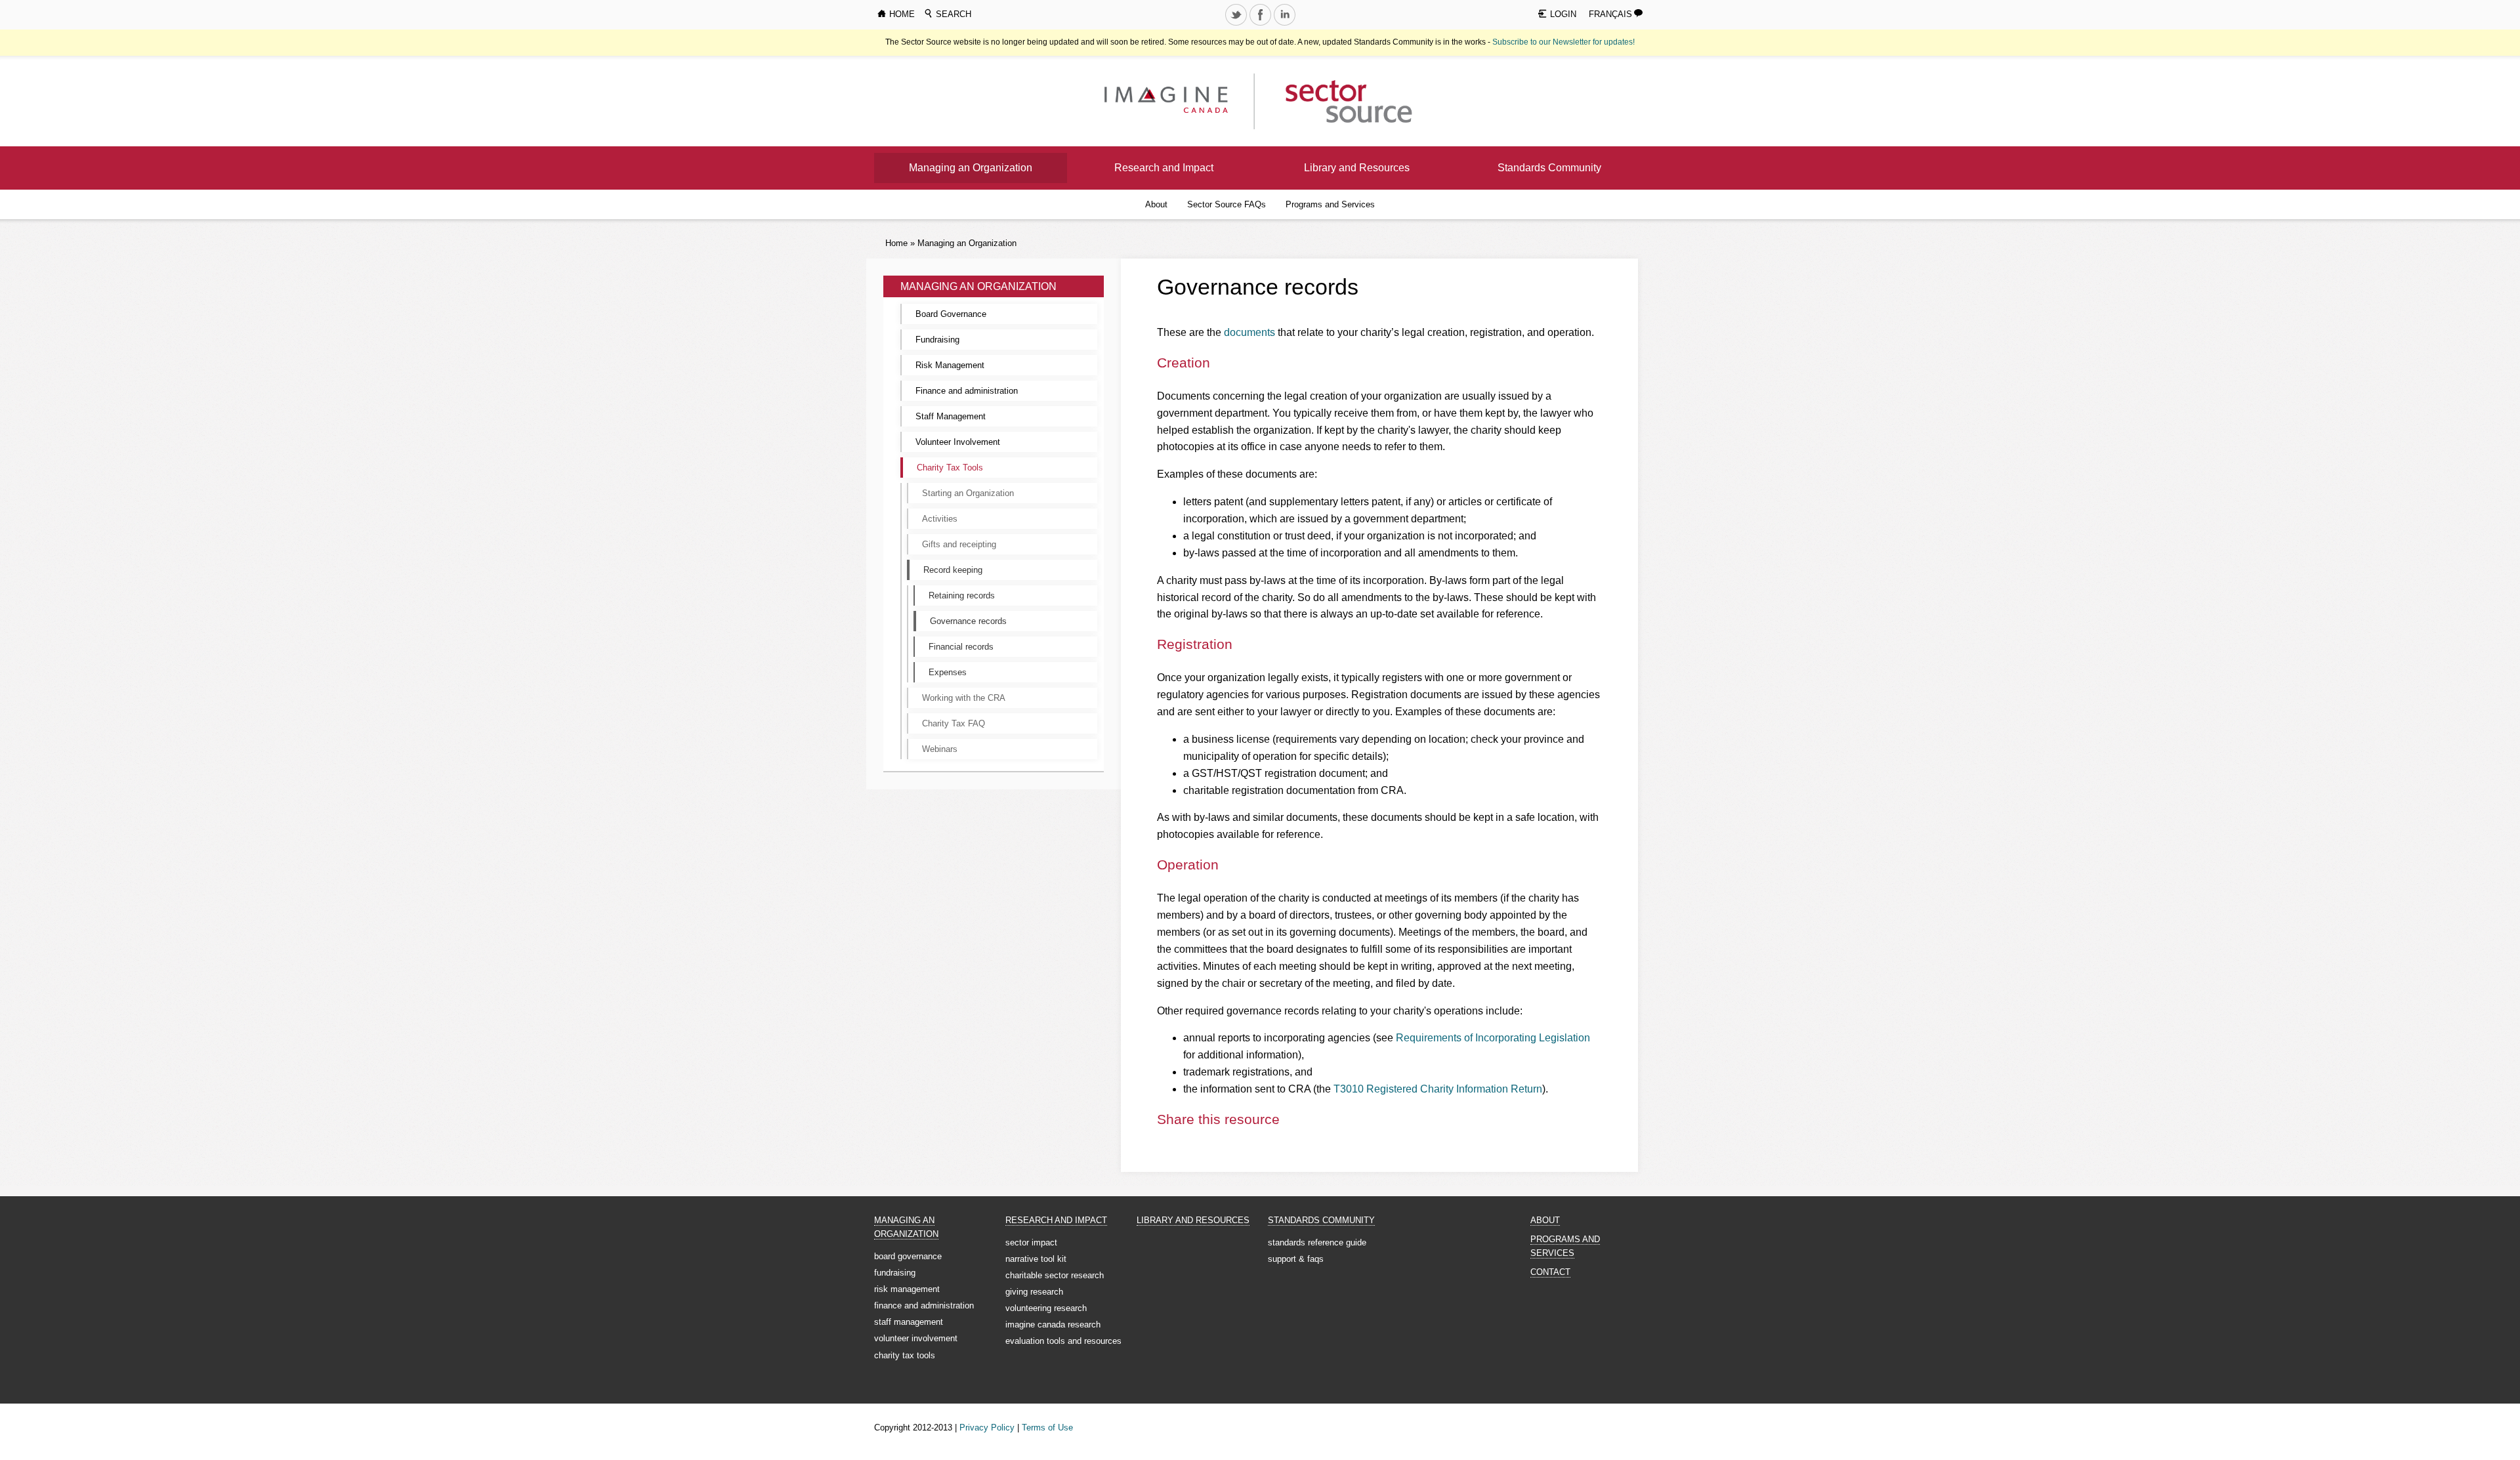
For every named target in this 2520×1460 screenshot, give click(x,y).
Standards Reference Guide (1317, 1242)
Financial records (961, 647)
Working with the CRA (964, 698)
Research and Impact (1164, 168)
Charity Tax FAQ (954, 723)
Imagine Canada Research (1053, 1324)
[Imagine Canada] (1338, 101)
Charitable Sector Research (1055, 1275)
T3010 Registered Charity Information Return (1438, 1089)
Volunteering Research (1046, 1308)
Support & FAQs (1296, 1259)
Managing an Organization (971, 168)
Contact (1550, 1272)
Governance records (968, 621)
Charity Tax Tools (950, 468)
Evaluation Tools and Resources (1063, 1341)
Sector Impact (1031, 1242)
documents (1249, 332)
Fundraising (937, 340)
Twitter (1237, 25)
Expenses (948, 672)
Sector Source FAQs (1227, 204)
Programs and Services (1330, 204)
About (1156, 204)
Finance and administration (967, 391)
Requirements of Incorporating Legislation (1493, 1038)
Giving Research (1034, 1292)
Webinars (940, 749)
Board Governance (951, 314)
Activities (940, 519)
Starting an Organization (968, 493)
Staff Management (951, 416)
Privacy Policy (987, 1428)
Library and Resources (1357, 168)
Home (896, 243)
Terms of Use (1047, 1428)
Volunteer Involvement (958, 442)
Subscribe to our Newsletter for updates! (1564, 42)
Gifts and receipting (959, 544)
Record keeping (953, 570)
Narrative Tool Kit (1036, 1259)
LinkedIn (1286, 25)
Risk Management (950, 365)
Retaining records (962, 595)
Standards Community (1549, 168)
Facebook (1261, 25)
